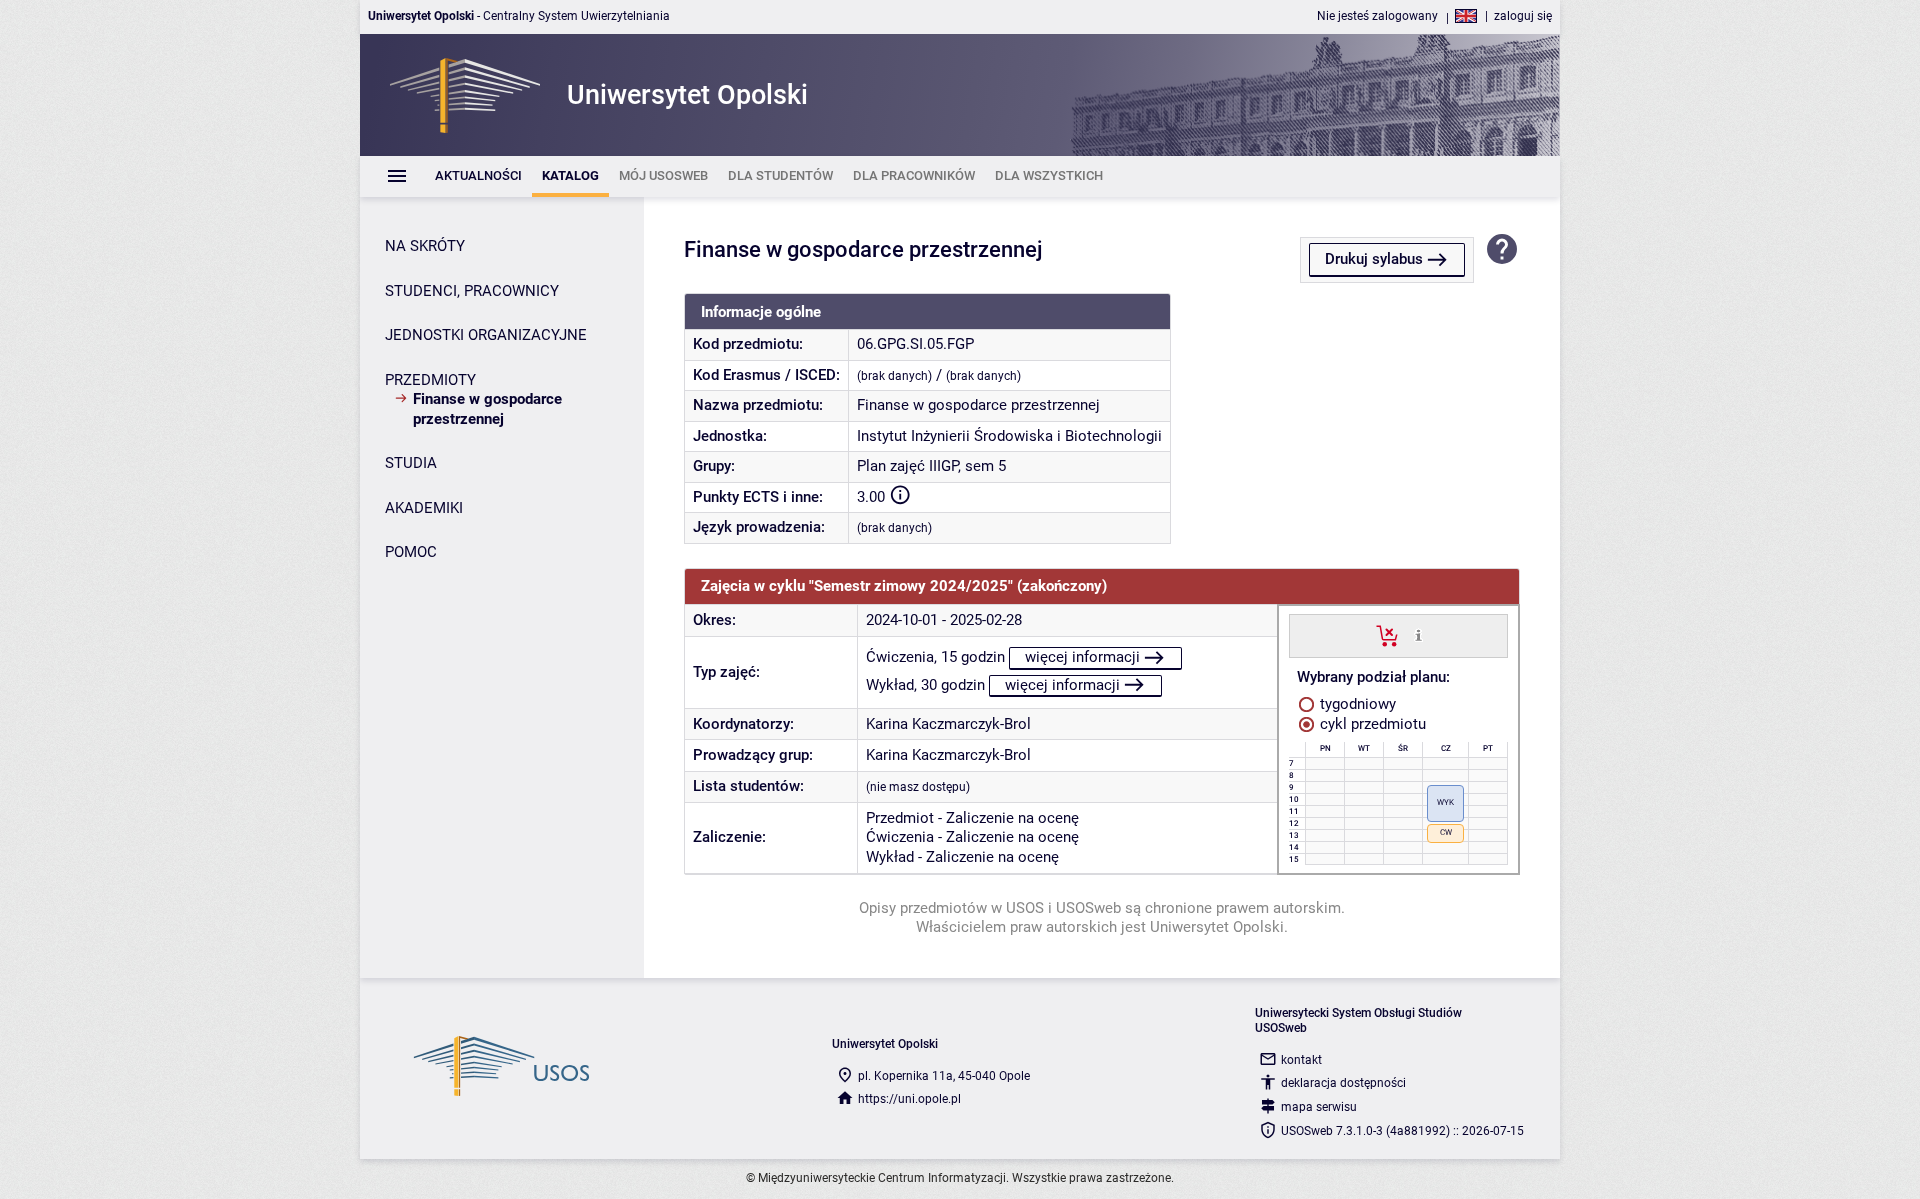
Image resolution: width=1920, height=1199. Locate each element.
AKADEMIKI (424, 508)
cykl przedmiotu (1371, 724)
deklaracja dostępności (1343, 1083)
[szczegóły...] (1418, 635)
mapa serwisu (1319, 1107)
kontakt (1301, 1060)
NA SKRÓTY (425, 246)
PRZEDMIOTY (430, 380)
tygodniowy (1356, 704)
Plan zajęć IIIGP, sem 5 (931, 466)
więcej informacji (1082, 657)
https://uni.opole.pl (909, 1099)
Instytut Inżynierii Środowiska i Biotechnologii (1009, 436)
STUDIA (411, 463)
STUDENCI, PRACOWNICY (472, 291)
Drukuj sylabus (1374, 259)
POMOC (411, 552)
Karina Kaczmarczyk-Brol (948, 724)
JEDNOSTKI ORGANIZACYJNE (486, 335)
